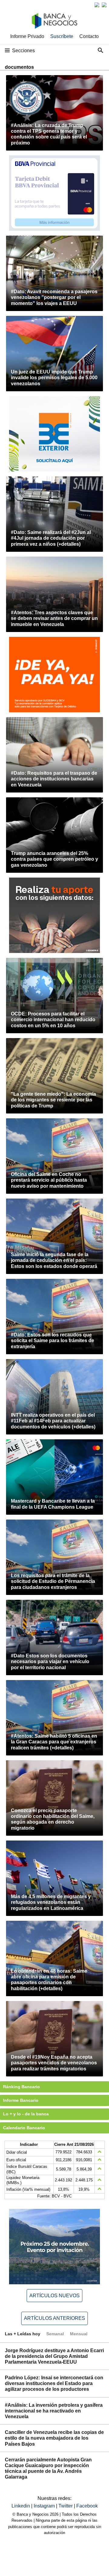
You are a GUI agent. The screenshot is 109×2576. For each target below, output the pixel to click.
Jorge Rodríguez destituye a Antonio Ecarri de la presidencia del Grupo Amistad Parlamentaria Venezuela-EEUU (54, 2356)
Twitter (66, 2506)
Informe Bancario (21, 2100)
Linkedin (21, 2506)
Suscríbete (62, 36)
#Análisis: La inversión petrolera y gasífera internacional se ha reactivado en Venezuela (54, 2411)
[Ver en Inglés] (97, 5)
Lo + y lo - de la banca (26, 2114)
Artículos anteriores (54, 2318)
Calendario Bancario (24, 2128)
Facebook (87, 2506)
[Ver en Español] (104, 5)
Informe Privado (27, 36)
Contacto (89, 36)
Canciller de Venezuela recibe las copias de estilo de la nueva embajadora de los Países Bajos (54, 2438)
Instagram (45, 2506)
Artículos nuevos (54, 2296)
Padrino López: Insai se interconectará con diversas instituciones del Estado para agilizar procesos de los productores (54, 2383)
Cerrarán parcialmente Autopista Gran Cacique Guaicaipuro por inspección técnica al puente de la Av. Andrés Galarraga (48, 2468)
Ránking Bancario (21, 2087)
